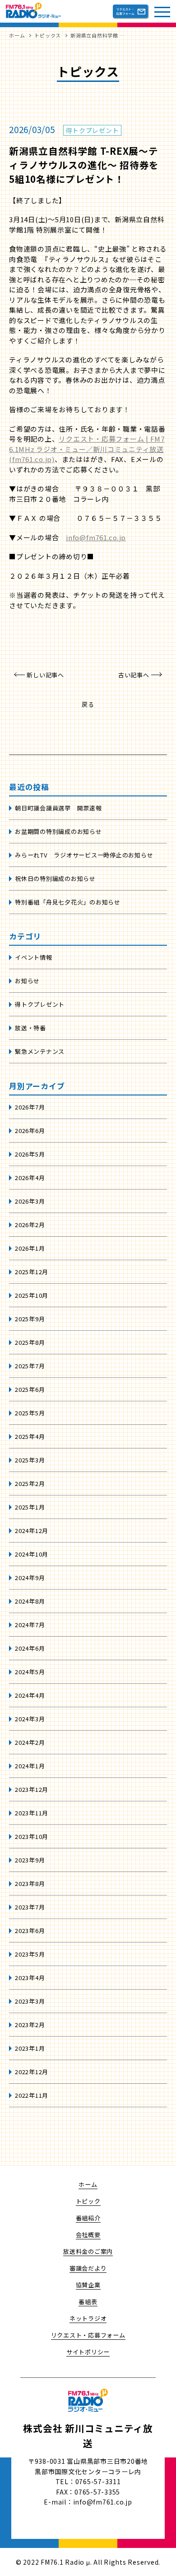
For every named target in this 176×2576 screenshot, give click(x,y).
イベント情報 (34, 957)
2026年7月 (30, 1107)
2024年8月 (30, 1601)
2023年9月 (30, 1860)
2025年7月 (30, 1366)
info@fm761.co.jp (96, 537)
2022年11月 (32, 2095)
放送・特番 (30, 1028)
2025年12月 (32, 1272)
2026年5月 (30, 1154)
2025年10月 (32, 1295)
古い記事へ (134, 675)
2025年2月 (30, 1483)
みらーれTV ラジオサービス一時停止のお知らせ (84, 855)
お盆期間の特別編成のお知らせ (58, 831)
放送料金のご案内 (88, 2251)
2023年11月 (32, 1813)
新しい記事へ (45, 675)
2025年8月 (30, 1342)
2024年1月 (30, 1766)
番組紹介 (88, 2218)
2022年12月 (32, 2072)
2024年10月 (32, 1554)
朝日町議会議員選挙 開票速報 (58, 808)
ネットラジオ (88, 2318)
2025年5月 (30, 1413)
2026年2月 (30, 1225)
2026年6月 (30, 1131)
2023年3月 (30, 2001)
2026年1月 (30, 1248)
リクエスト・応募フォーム (88, 2335)
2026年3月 (30, 1201)
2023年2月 (30, 2025)
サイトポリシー (88, 2352)
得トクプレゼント (40, 1004)
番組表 (88, 2302)
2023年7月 (30, 1907)
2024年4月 (30, 1695)
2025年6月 (30, 1389)
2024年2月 (30, 1742)
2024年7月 (30, 1625)
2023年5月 (30, 1954)
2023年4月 (30, 1978)
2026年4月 (30, 1178)
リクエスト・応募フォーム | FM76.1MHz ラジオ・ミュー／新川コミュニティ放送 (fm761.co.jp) (87, 449)
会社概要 (88, 2235)
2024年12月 (32, 1531)
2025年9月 (30, 1319)
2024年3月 (30, 1719)
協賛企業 (88, 2285)
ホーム (88, 2184)
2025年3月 (30, 1460)
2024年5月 (30, 1672)
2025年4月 (30, 1436)
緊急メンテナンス (40, 1051)
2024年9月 (30, 1578)
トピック (88, 2201)
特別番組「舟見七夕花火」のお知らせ (68, 902)
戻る (88, 704)
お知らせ (27, 981)
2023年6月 (30, 1931)
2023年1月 (30, 2048)
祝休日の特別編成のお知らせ (55, 879)
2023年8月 (30, 1883)
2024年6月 (30, 1648)
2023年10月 (32, 1836)
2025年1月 (30, 1507)
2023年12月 (32, 1789)
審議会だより (88, 2268)
